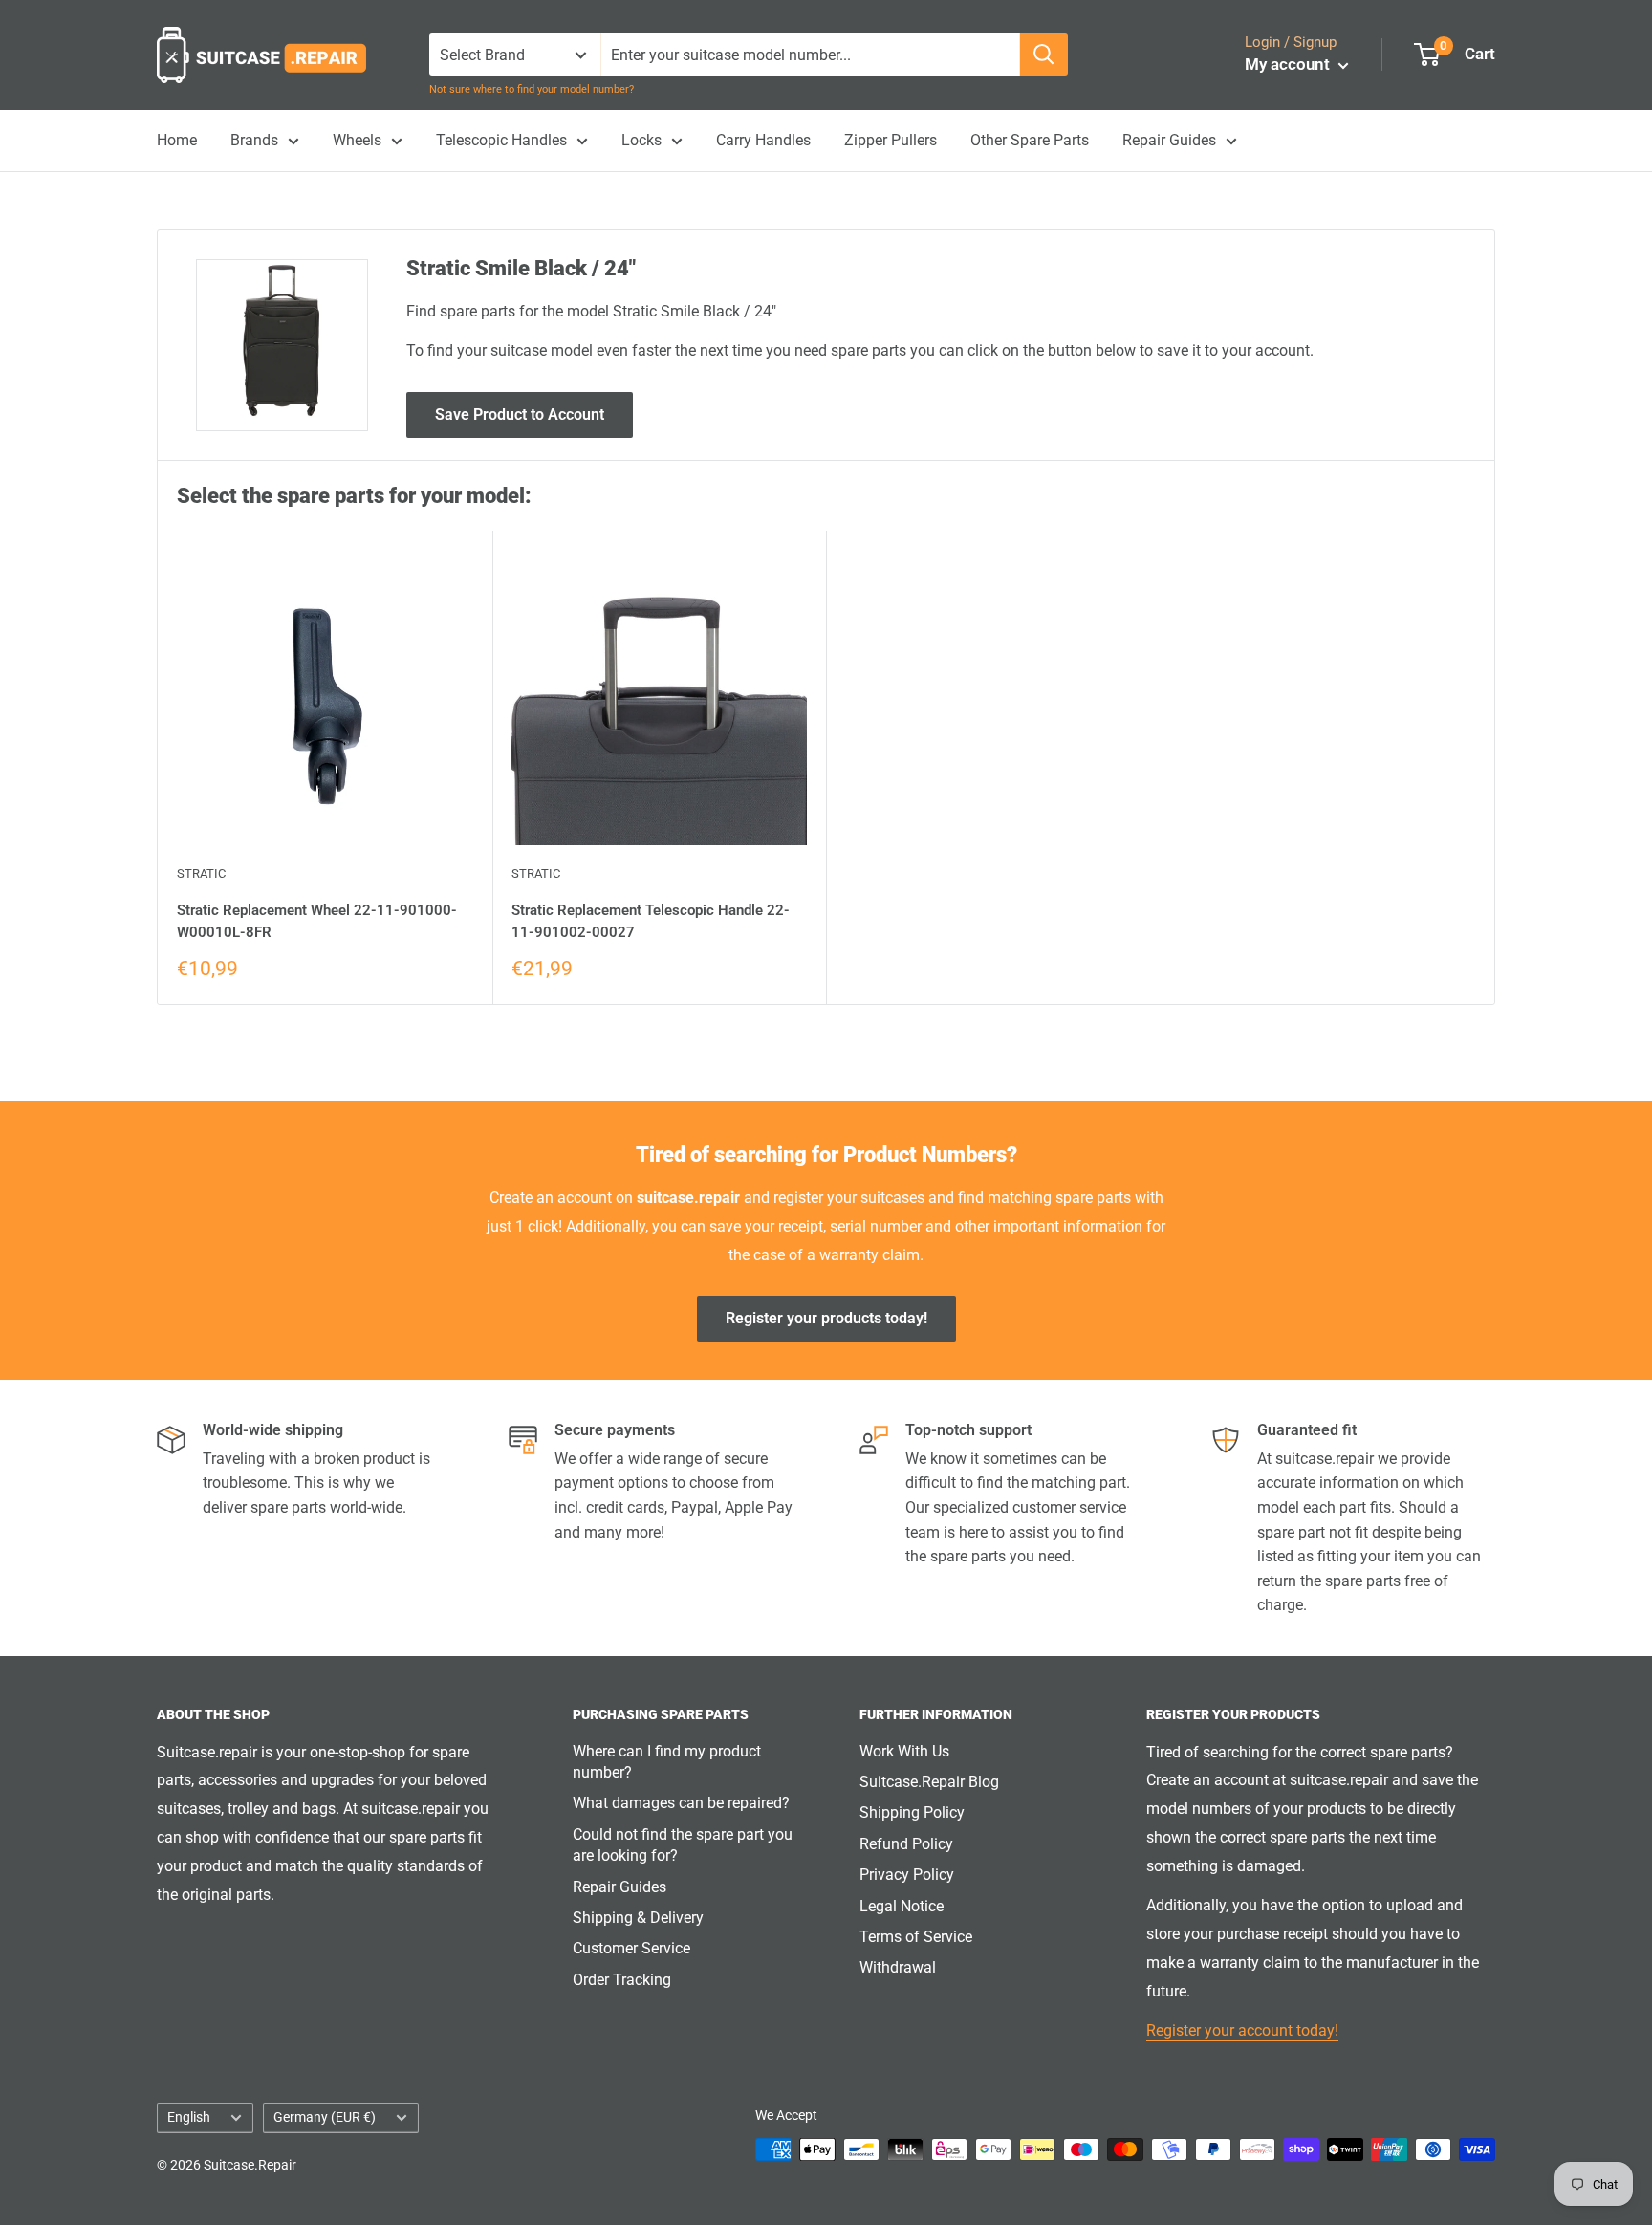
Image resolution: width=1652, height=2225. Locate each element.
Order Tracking (622, 1980)
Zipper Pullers (891, 140)
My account (1289, 64)
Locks (641, 140)
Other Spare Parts (1030, 140)
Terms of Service (916, 1937)
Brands (254, 140)
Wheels (357, 140)
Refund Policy (906, 1844)
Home (177, 140)
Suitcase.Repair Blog (929, 1782)
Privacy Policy (907, 1875)
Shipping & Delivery (638, 1918)
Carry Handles (763, 140)
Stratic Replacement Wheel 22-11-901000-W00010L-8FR (317, 921)
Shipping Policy (912, 1812)
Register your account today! (1242, 2030)
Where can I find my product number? (667, 1762)
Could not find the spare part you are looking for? (683, 1845)
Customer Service (631, 1948)
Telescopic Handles (501, 140)
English (189, 2117)
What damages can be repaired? (681, 1803)
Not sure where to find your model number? (532, 89)
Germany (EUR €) (325, 2117)
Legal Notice (902, 1906)
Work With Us (904, 1751)
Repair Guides (1169, 140)
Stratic (201, 873)
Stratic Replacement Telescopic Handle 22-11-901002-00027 (651, 921)
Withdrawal (898, 1967)
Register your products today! (826, 1318)
